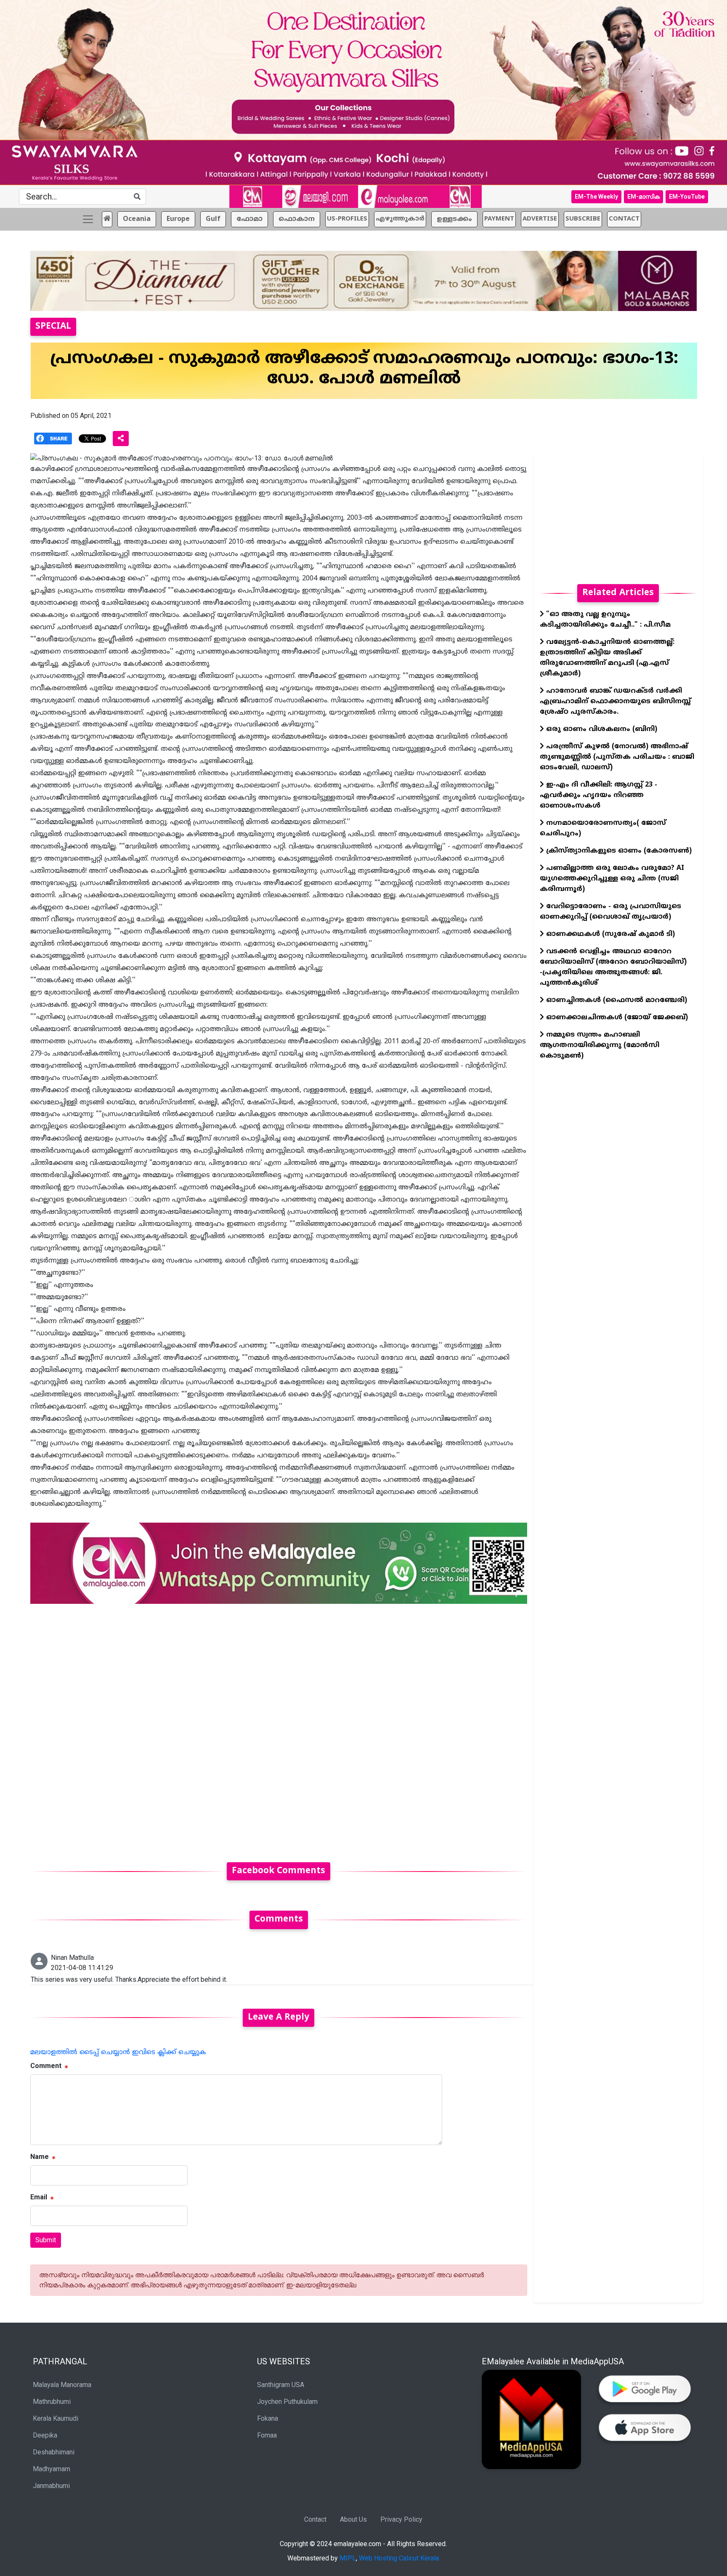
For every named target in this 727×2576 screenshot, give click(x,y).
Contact (315, 2519)
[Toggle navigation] (88, 219)
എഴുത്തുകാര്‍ (400, 219)
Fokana (268, 2418)
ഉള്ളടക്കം (454, 219)
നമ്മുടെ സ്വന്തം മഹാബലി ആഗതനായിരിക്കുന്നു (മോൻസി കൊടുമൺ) (600, 1045)
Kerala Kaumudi (56, 2418)
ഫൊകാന (297, 219)
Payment (499, 219)
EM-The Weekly (596, 197)
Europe (178, 219)
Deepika (45, 2435)
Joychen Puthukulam (287, 2402)
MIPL (348, 2558)
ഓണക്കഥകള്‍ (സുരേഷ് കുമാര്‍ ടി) (609, 934)
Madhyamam (52, 2469)
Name (40, 2157)
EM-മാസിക (643, 197)
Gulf (213, 219)
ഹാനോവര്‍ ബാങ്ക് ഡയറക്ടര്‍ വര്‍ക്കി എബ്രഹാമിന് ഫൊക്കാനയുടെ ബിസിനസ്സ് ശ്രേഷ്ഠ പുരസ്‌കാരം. (615, 702)
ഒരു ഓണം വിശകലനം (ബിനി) (601, 729)
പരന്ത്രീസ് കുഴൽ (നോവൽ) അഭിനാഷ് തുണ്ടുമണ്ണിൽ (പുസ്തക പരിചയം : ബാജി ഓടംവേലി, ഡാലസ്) (617, 757)
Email (39, 2197)
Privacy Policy (401, 2519)
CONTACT (624, 219)
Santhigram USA (281, 2385)
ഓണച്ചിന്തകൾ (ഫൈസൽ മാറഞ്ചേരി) (616, 1000)
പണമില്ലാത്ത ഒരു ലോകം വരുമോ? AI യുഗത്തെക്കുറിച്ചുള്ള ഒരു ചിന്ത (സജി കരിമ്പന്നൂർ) (612, 879)
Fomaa (267, 2435)
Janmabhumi (51, 2486)
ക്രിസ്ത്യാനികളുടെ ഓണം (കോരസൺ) (618, 851)
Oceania (137, 219)
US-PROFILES (347, 219)
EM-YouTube (687, 197)
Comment (46, 2066)
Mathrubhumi (52, 2402)
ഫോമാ (249, 219)
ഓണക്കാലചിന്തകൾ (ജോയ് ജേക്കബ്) (616, 1018)
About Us (353, 2519)
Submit (46, 2240)
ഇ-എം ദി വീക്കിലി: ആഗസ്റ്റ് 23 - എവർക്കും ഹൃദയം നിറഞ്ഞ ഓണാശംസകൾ (598, 795)
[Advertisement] (279, 1728)
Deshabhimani (54, 2452)
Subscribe (583, 219)
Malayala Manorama (62, 2385)
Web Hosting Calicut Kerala (399, 2558)
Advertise (540, 219)
